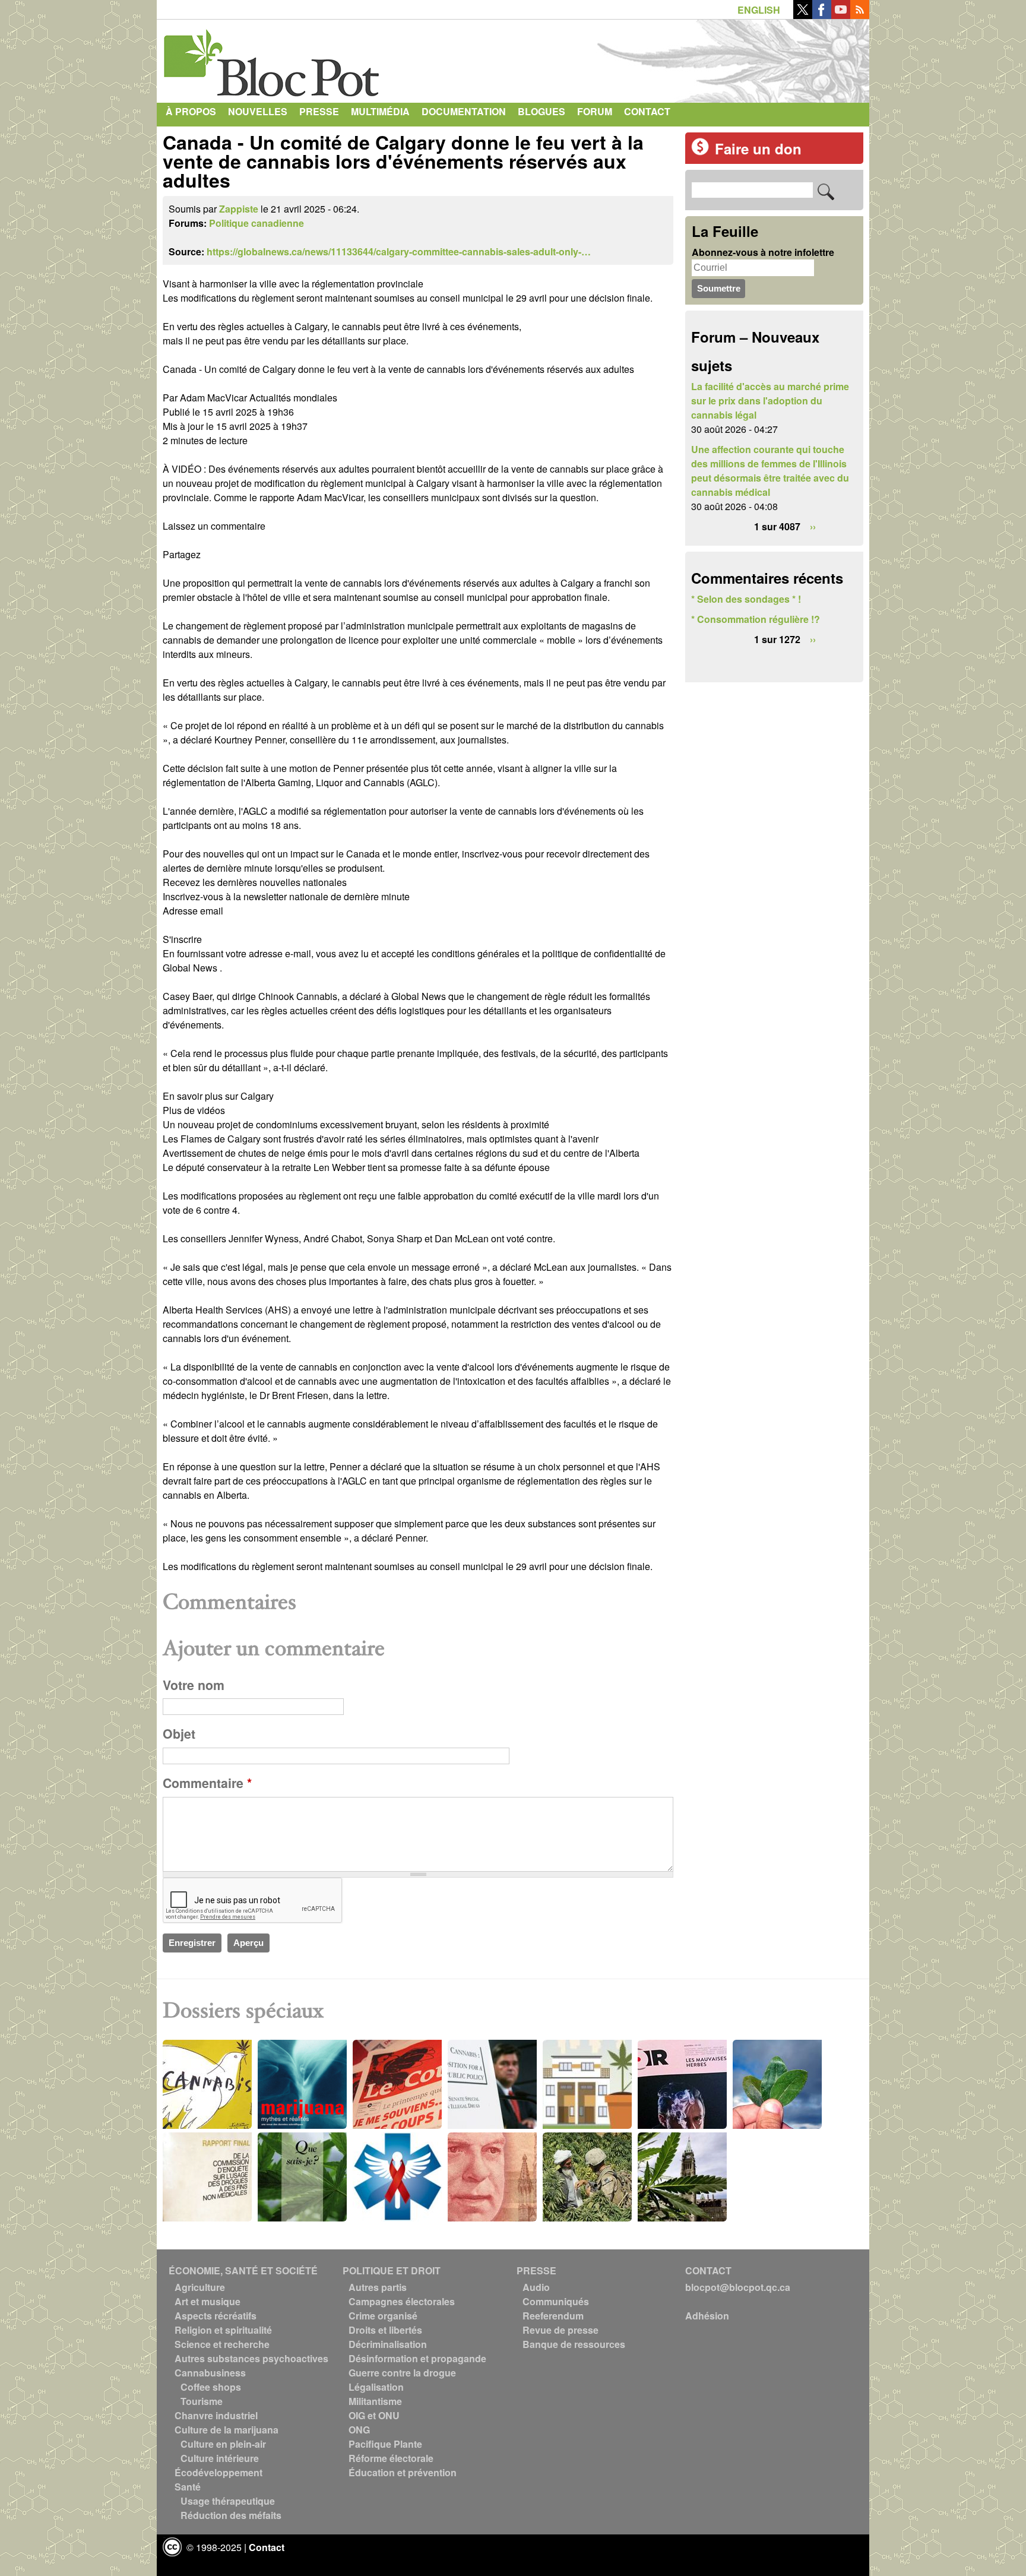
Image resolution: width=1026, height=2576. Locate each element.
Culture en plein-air (223, 2444)
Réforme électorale (391, 2458)
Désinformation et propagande (417, 2358)
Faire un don (758, 148)
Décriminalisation (388, 2344)
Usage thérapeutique (228, 2501)
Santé (188, 2487)
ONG (359, 2430)
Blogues (541, 111)
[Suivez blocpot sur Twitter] (803, 15)
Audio (536, 2287)
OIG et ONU (374, 2415)
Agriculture (200, 2287)
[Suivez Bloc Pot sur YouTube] (841, 15)
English (759, 10)
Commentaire (207, 1783)
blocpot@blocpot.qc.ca (738, 2287)
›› (813, 526)
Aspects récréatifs (216, 2316)
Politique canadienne (256, 223)
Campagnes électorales (402, 2301)
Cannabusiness (210, 2373)
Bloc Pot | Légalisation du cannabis (273, 58)
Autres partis (378, 2287)
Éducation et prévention (403, 2472)
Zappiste (239, 209)
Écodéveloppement (218, 2472)
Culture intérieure (220, 2458)
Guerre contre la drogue (402, 2373)
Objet (179, 1734)
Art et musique (208, 2301)
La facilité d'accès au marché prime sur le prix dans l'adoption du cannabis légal (770, 401)
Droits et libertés (385, 2330)
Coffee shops (211, 2387)
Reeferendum (553, 2316)
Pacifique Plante (385, 2444)
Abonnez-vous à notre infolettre (763, 252)
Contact (647, 111)
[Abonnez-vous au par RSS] (860, 15)
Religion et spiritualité (223, 2330)
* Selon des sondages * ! (746, 599)
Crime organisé (383, 2316)
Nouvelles (258, 111)
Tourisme (202, 2401)
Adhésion (707, 2316)
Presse (319, 111)
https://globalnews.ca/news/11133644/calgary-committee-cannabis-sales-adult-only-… (399, 251)
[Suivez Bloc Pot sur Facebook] (822, 15)
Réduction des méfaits (231, 2515)
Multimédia (380, 111)
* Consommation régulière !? (756, 619)
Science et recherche (222, 2344)
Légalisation (376, 2387)
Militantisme (375, 2401)
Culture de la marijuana (227, 2430)
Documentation (464, 111)
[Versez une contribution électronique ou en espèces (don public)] (700, 152)
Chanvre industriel (216, 2415)
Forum (595, 111)
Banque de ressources (574, 2344)
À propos (191, 111)
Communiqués (556, 2301)
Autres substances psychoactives (251, 2358)
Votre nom (194, 1685)
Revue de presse (560, 2330)
